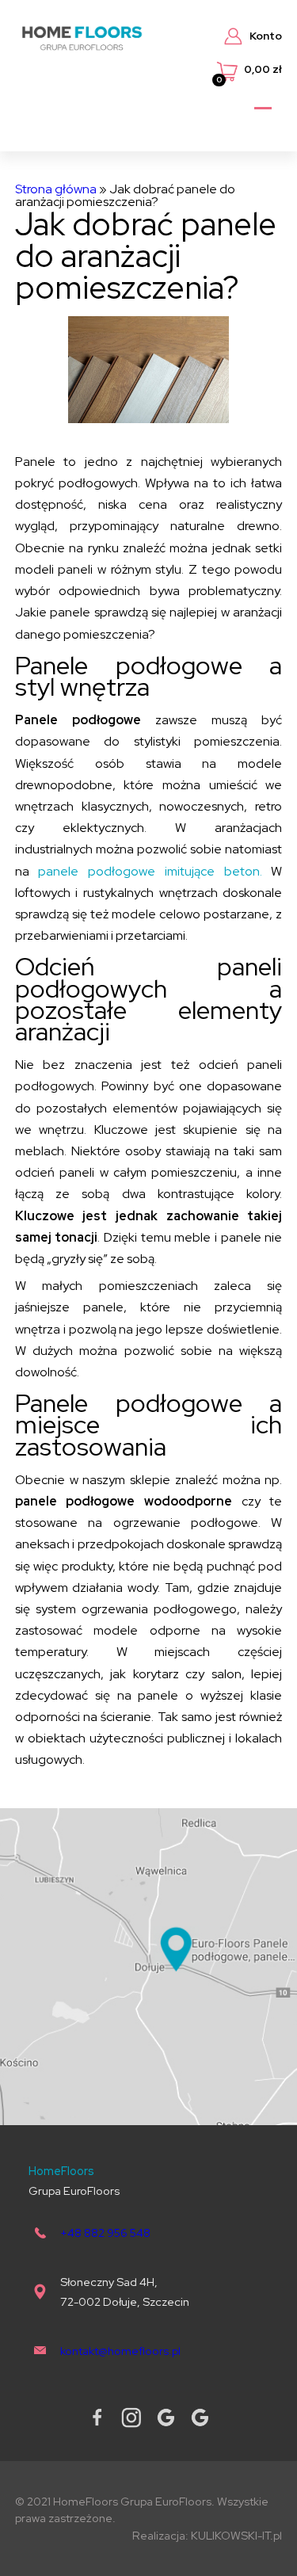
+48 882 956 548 (105, 2233)
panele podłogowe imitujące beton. (150, 871)
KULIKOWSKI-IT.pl (236, 2535)
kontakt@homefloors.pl (120, 2351)
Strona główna (56, 189)
